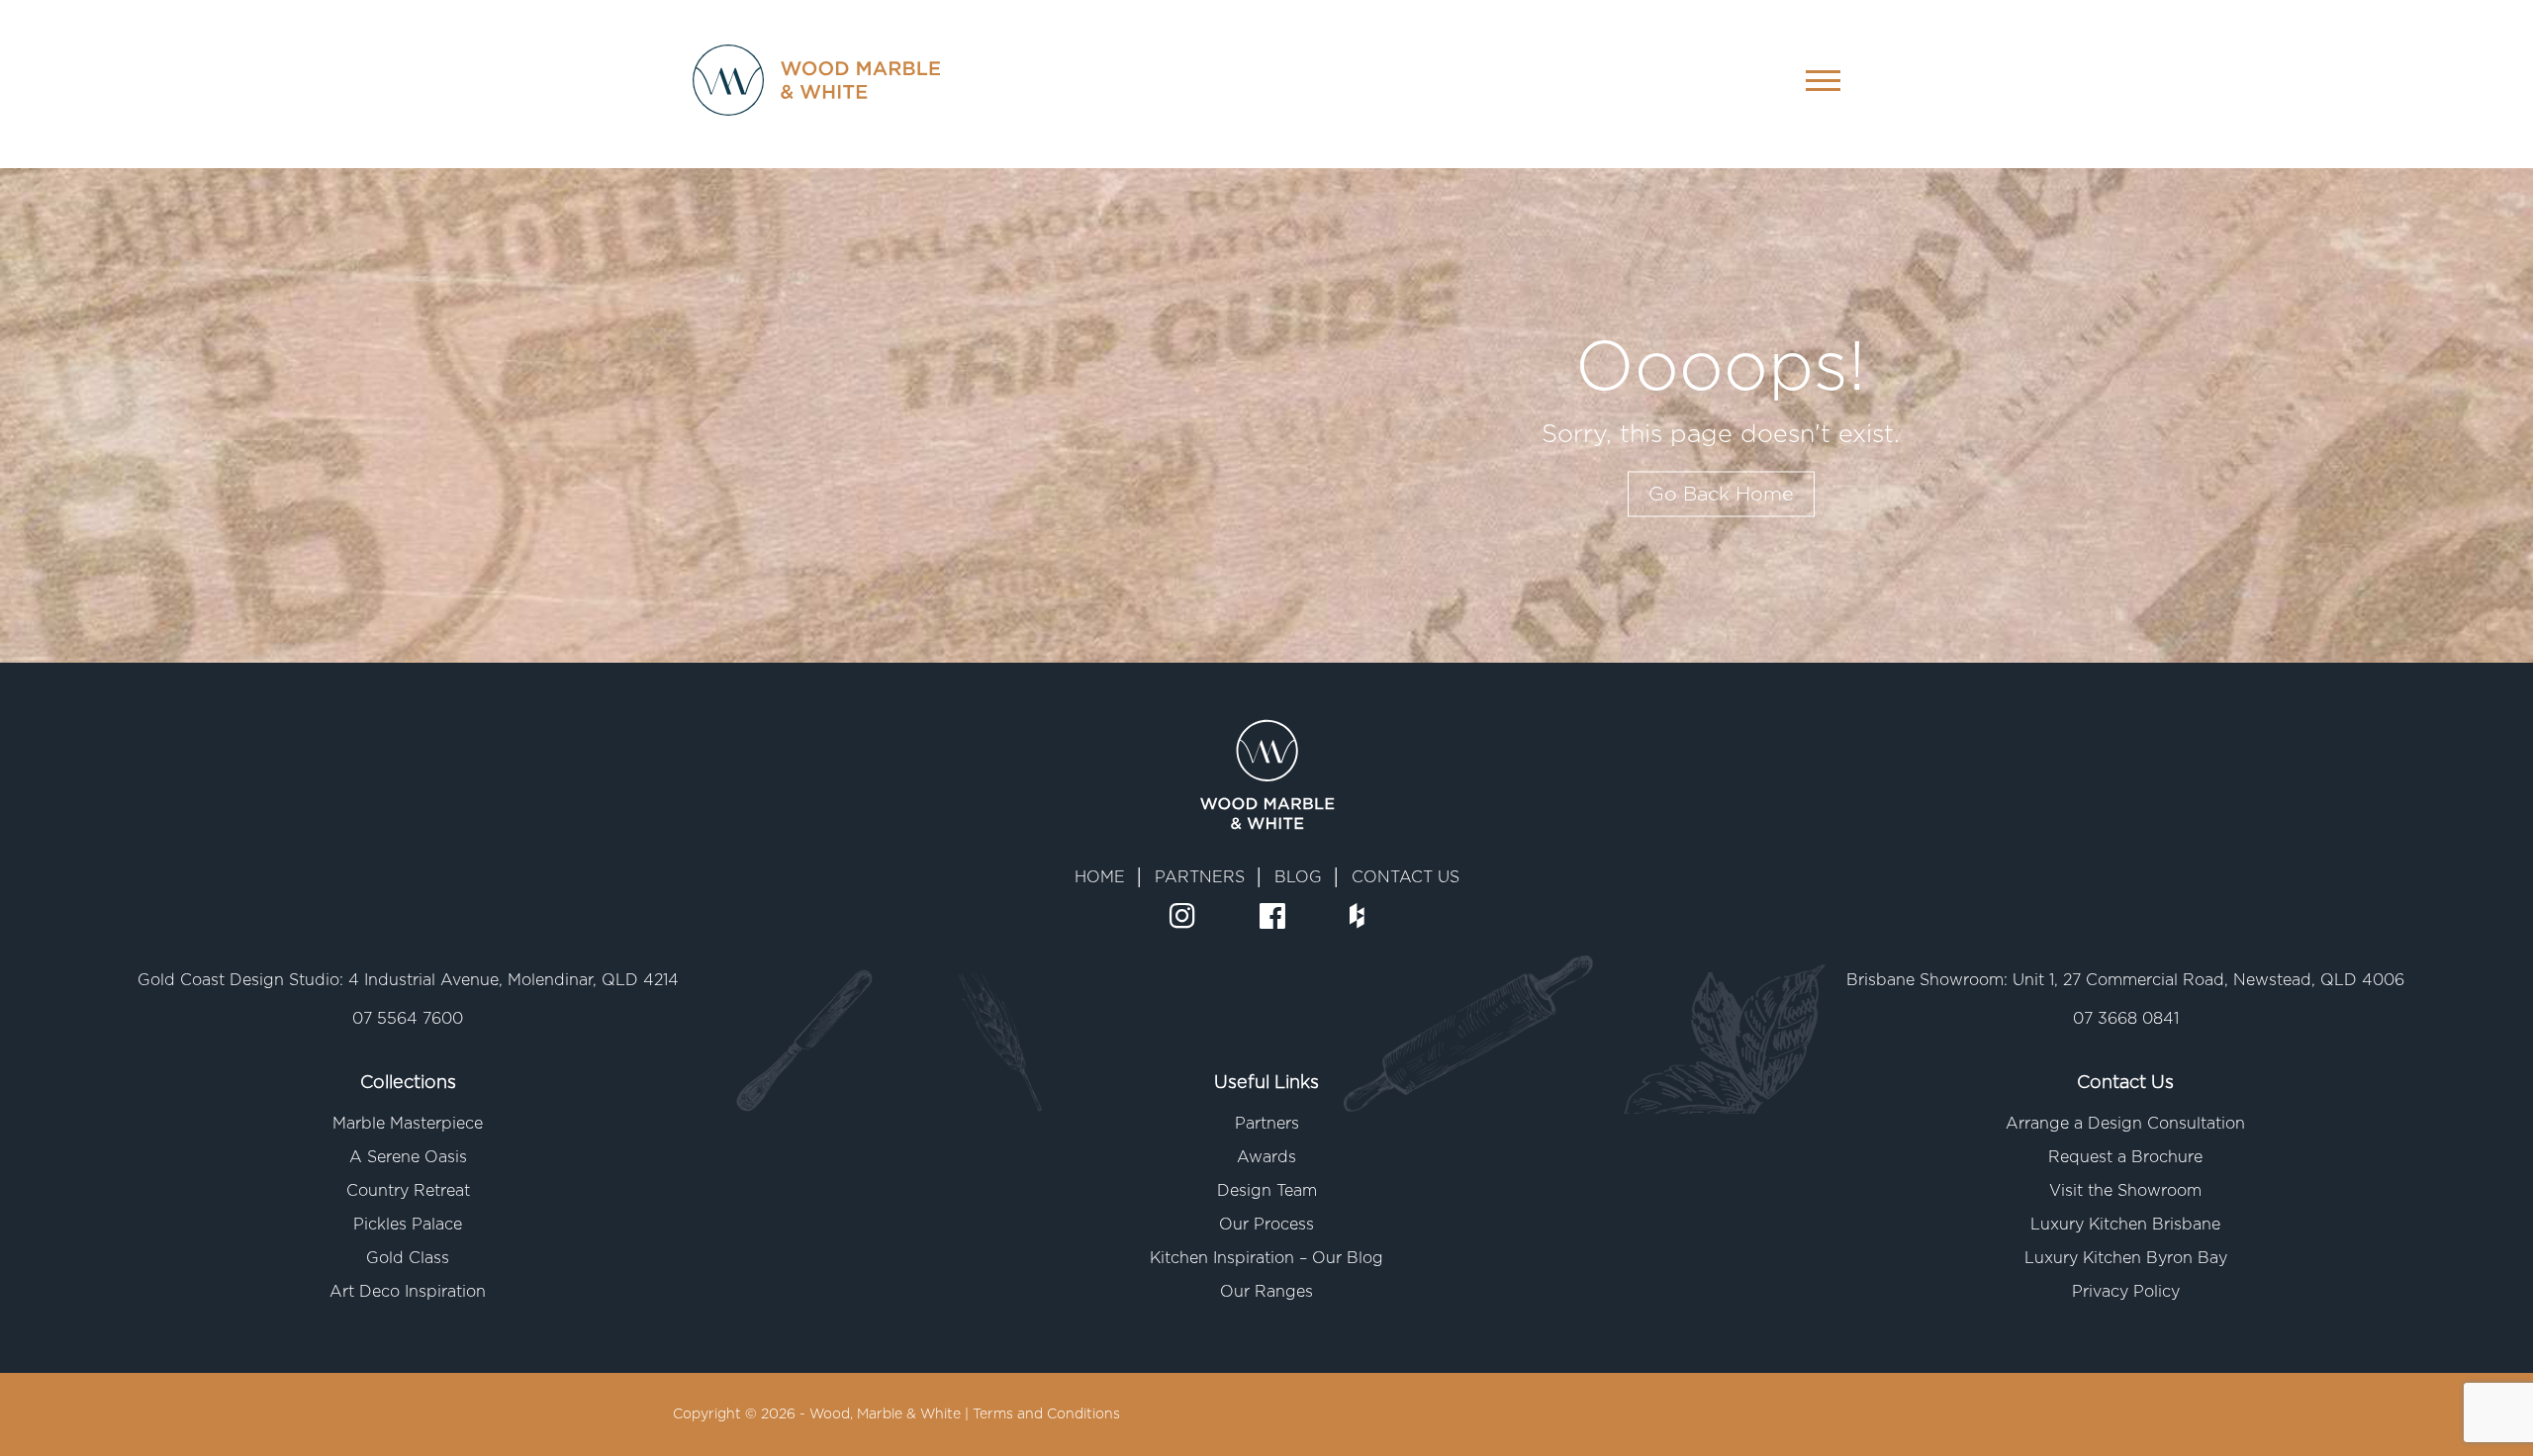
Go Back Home (1721, 495)
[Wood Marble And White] (797, 84)
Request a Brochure (2125, 1157)
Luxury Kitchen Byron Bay (2126, 1258)
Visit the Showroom (2125, 1191)
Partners (1267, 1124)
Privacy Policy (2126, 1292)
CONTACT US (1406, 877)
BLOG (1298, 877)
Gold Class (408, 1258)
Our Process (1266, 1225)
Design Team (1267, 1191)
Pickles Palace (408, 1225)
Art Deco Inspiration (408, 1292)
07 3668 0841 (2126, 1019)
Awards (1266, 1157)
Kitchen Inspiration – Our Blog (1266, 1258)
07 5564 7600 (408, 1019)
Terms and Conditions (1046, 1414)
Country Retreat (408, 1191)
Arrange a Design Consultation (2125, 1124)
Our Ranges (1266, 1292)
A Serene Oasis (408, 1157)
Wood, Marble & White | (891, 1414)
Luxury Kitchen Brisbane (2125, 1225)
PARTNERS (1200, 877)
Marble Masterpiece (408, 1124)
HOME (1100, 877)
